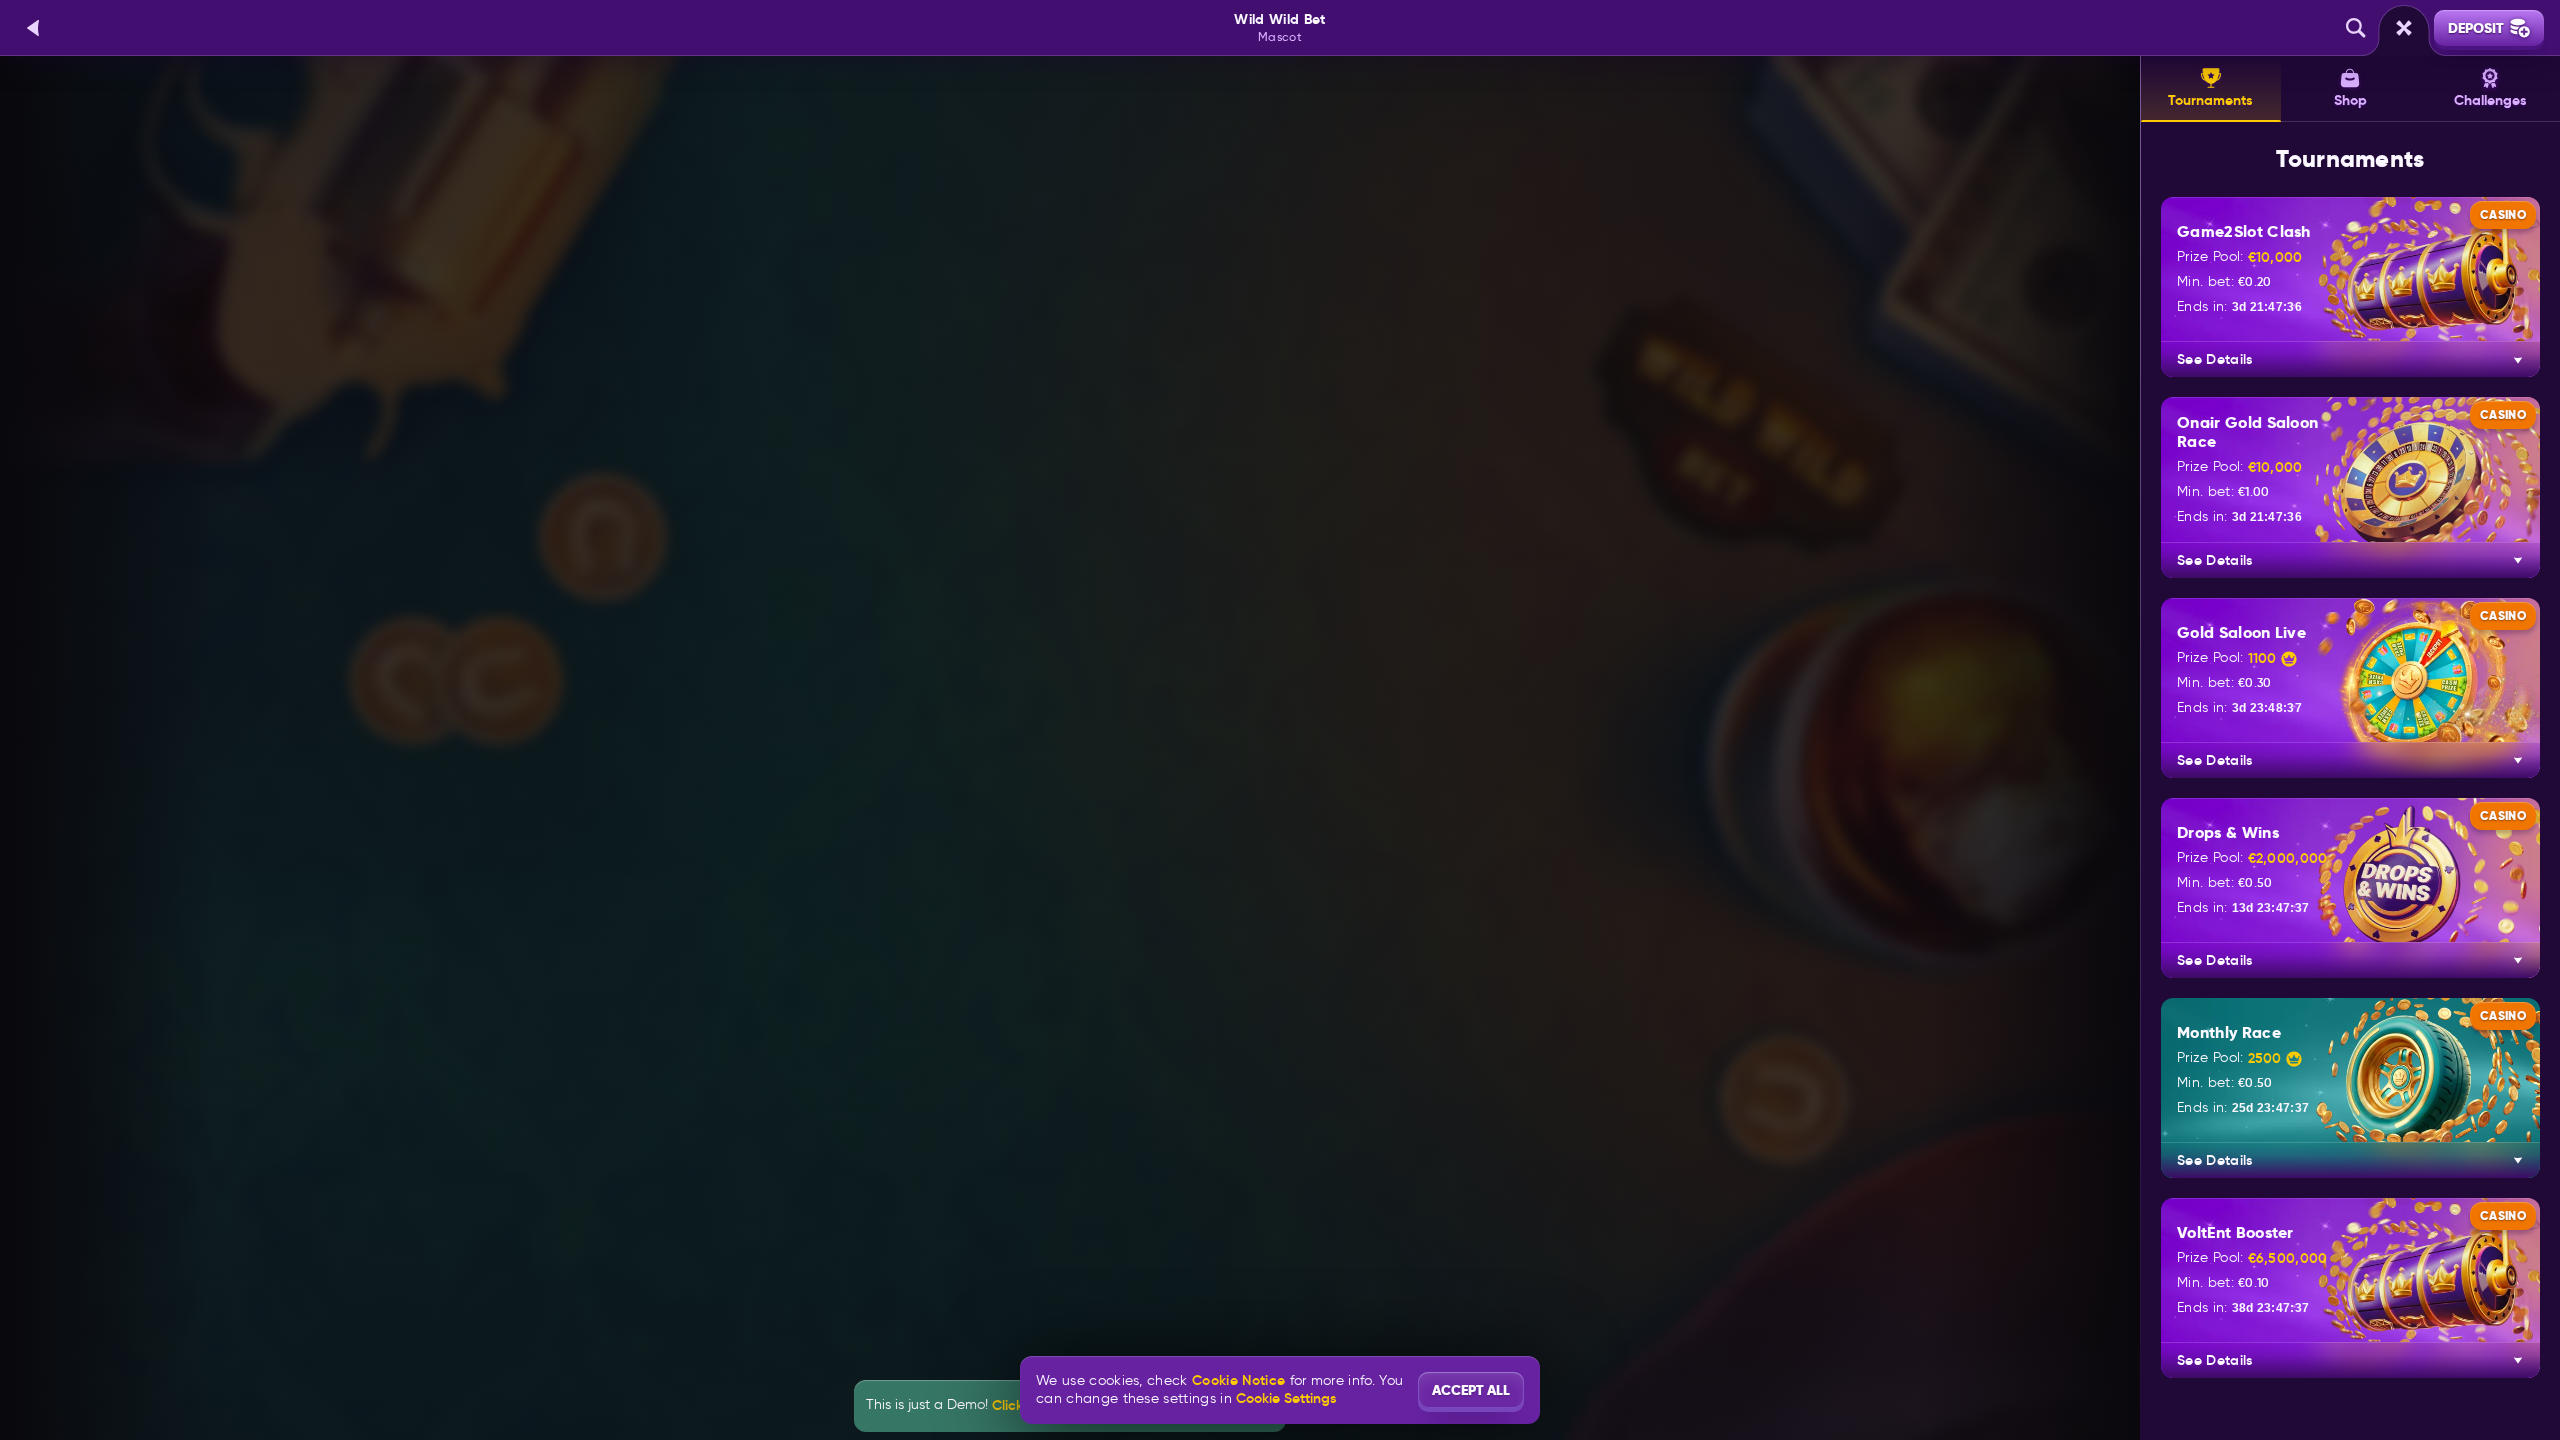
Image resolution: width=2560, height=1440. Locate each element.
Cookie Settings (1286, 1398)
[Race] (2404, 28)
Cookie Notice (1238, 1380)
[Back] (34, 28)
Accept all (1471, 1390)
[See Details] (2518, 360)
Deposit (2476, 28)
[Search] (2356, 28)
